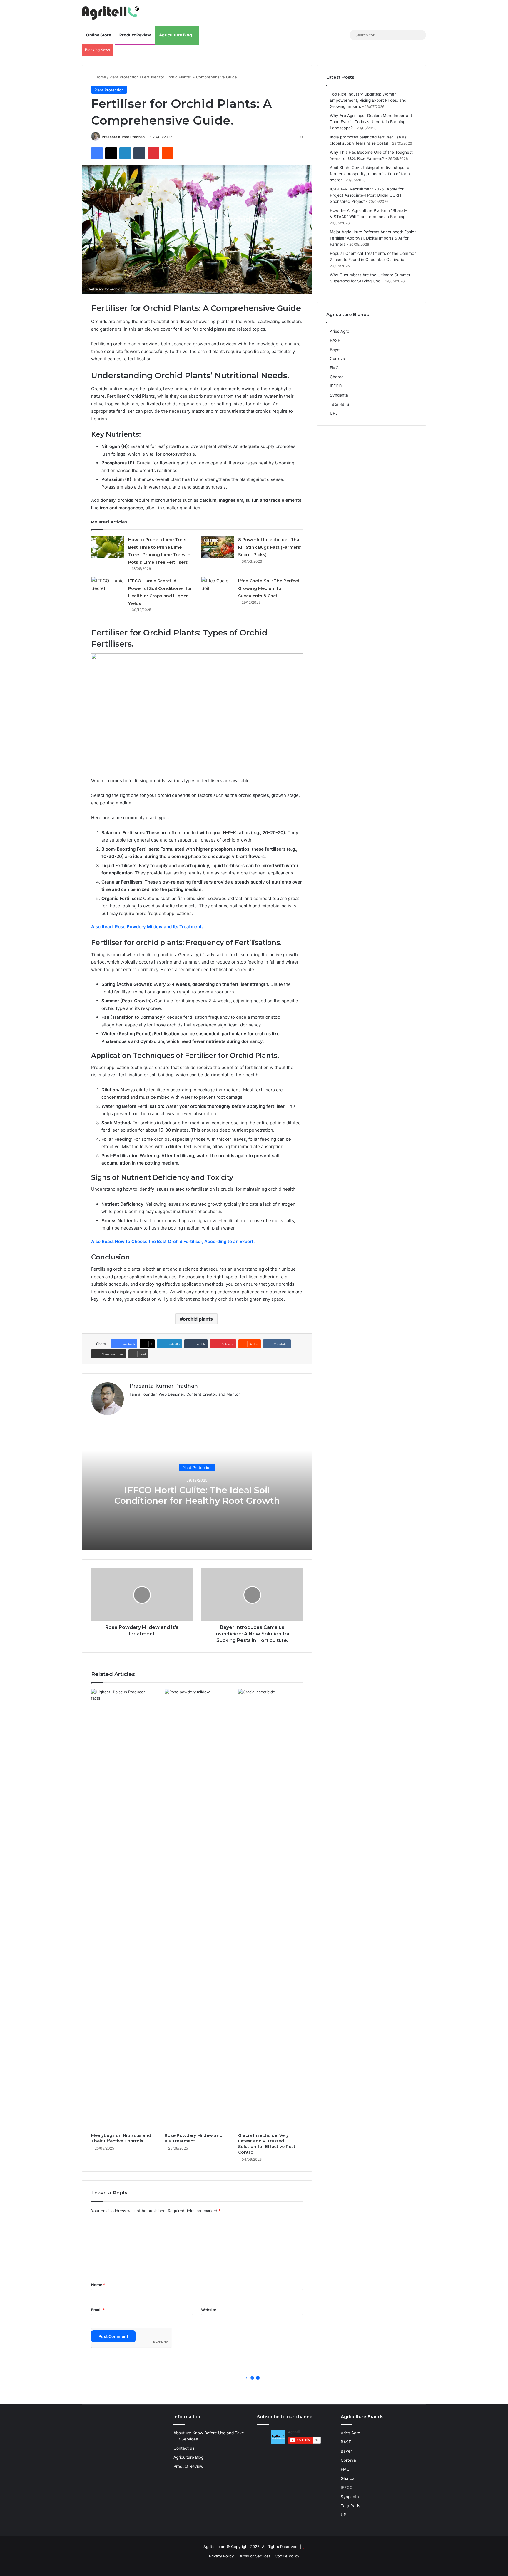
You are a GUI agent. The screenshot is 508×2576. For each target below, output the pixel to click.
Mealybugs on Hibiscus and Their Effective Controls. (121, 2138)
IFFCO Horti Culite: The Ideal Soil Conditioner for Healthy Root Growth (197, 1495)
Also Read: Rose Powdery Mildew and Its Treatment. (147, 927)
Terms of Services (254, 2556)
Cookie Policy (287, 2556)
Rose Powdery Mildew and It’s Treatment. (194, 2138)
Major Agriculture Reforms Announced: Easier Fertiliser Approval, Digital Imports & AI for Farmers (373, 238)
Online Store (99, 35)
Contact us (184, 2448)
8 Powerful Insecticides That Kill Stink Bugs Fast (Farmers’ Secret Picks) (270, 547)
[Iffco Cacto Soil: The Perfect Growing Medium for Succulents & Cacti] (218, 588)
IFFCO (336, 386)
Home (100, 77)
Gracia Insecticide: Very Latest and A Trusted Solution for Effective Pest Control (267, 2144)
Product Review (135, 35)
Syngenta (339, 395)
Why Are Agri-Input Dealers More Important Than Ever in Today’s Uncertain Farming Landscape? (371, 122)
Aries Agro (340, 331)
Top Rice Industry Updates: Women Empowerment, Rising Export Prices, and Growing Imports (368, 100)
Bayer (335, 349)
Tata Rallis (340, 404)
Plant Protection (124, 77)
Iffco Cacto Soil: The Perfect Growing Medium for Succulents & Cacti (269, 588)
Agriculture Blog (176, 35)
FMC (334, 368)
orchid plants (198, 1319)
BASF (335, 340)
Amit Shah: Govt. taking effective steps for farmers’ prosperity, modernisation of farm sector (370, 174)
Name (98, 2285)
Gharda (337, 377)
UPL (334, 413)
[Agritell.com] (112, 13)
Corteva (337, 359)
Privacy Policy (221, 2556)
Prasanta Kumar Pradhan (123, 137)
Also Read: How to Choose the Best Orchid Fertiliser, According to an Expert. (173, 1241)
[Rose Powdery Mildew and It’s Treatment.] (197, 1909)
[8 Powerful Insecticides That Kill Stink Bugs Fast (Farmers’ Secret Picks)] (218, 547)
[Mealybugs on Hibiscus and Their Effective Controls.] (123, 1909)
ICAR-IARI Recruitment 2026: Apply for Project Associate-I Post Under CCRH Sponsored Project (367, 195)
